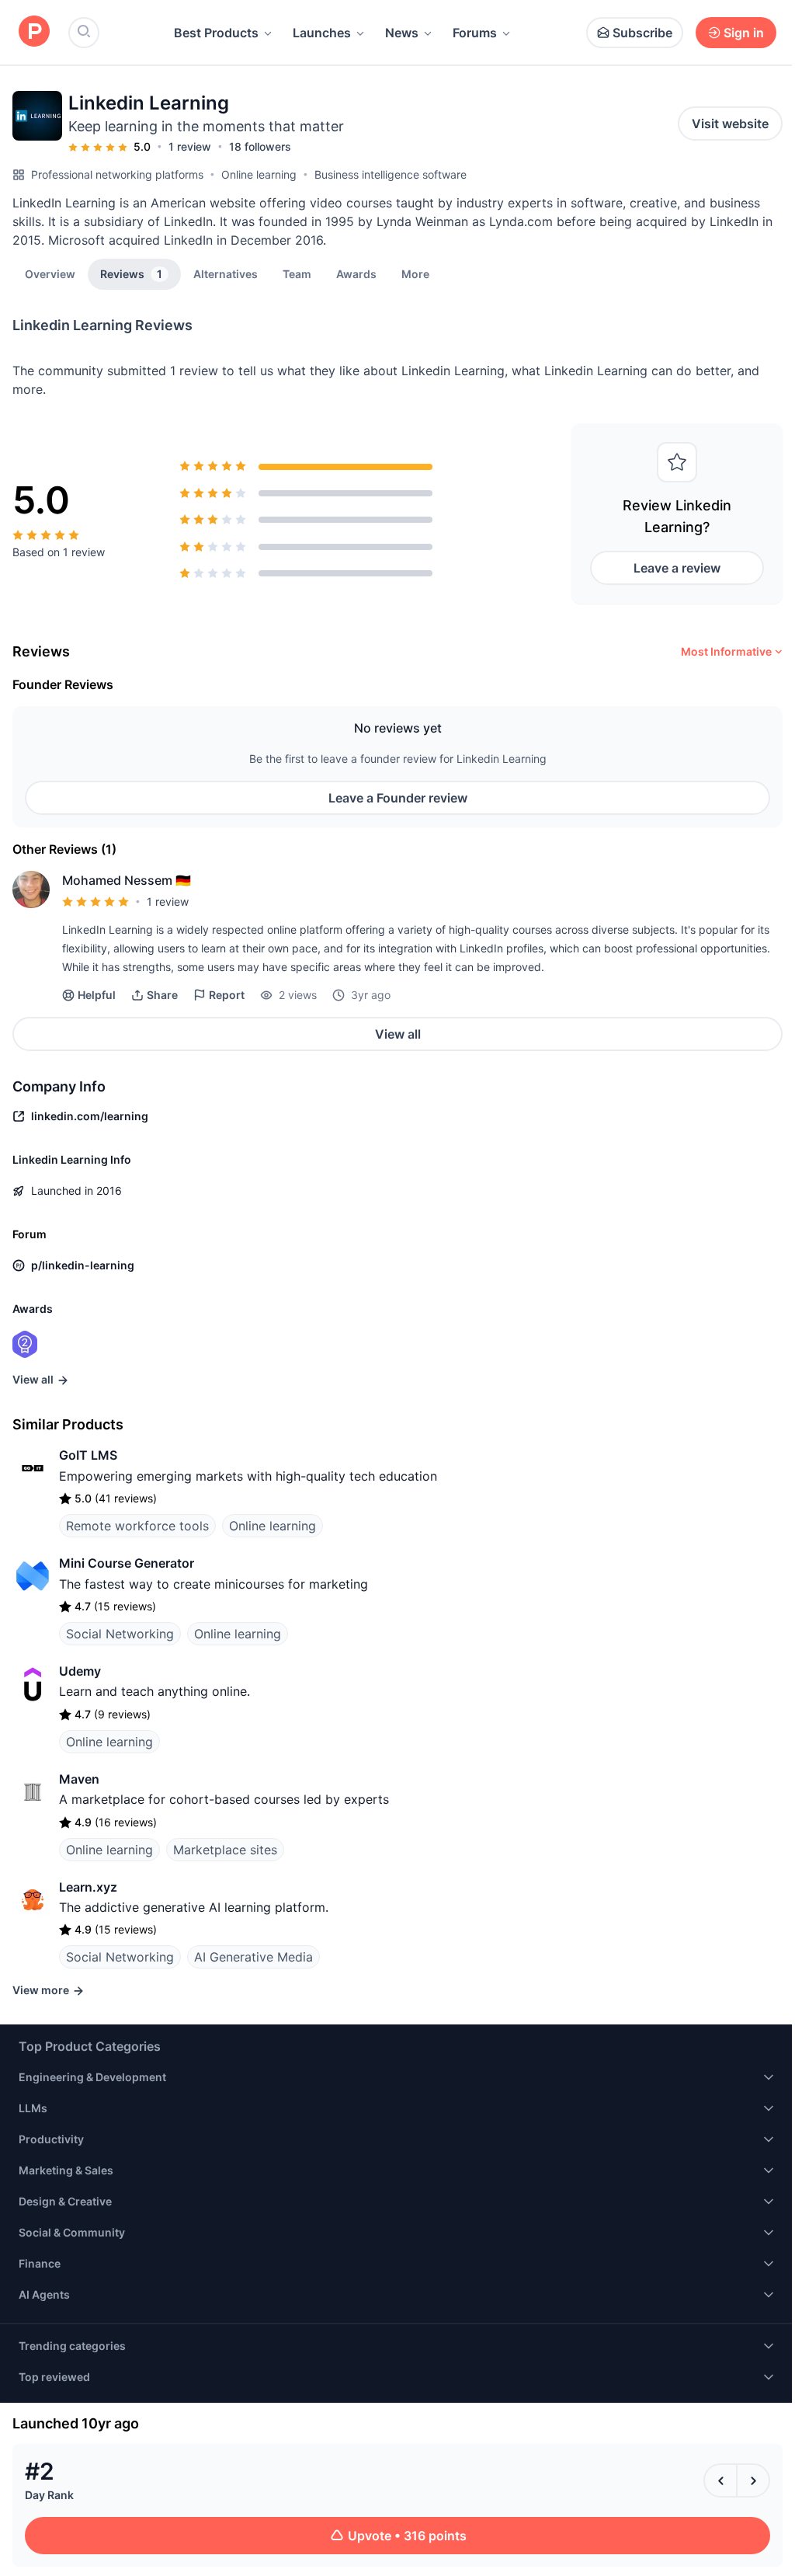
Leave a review (677, 568)
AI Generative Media (253, 1957)
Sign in (744, 33)
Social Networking (120, 1634)
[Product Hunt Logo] (34, 32)
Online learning (259, 174)
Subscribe (642, 33)
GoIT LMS (88, 1455)
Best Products (216, 33)
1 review (190, 146)
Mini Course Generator (127, 1563)
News (402, 33)
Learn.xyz (88, 1887)
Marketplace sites (225, 1850)
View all (398, 1034)
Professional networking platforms (117, 174)
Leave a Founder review (398, 798)
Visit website (730, 124)
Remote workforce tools (137, 1526)
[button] (415, 273)
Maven (79, 1779)
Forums (475, 33)
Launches (322, 33)
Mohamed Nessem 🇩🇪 (127, 880)
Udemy (80, 1671)
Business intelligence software (391, 174)
